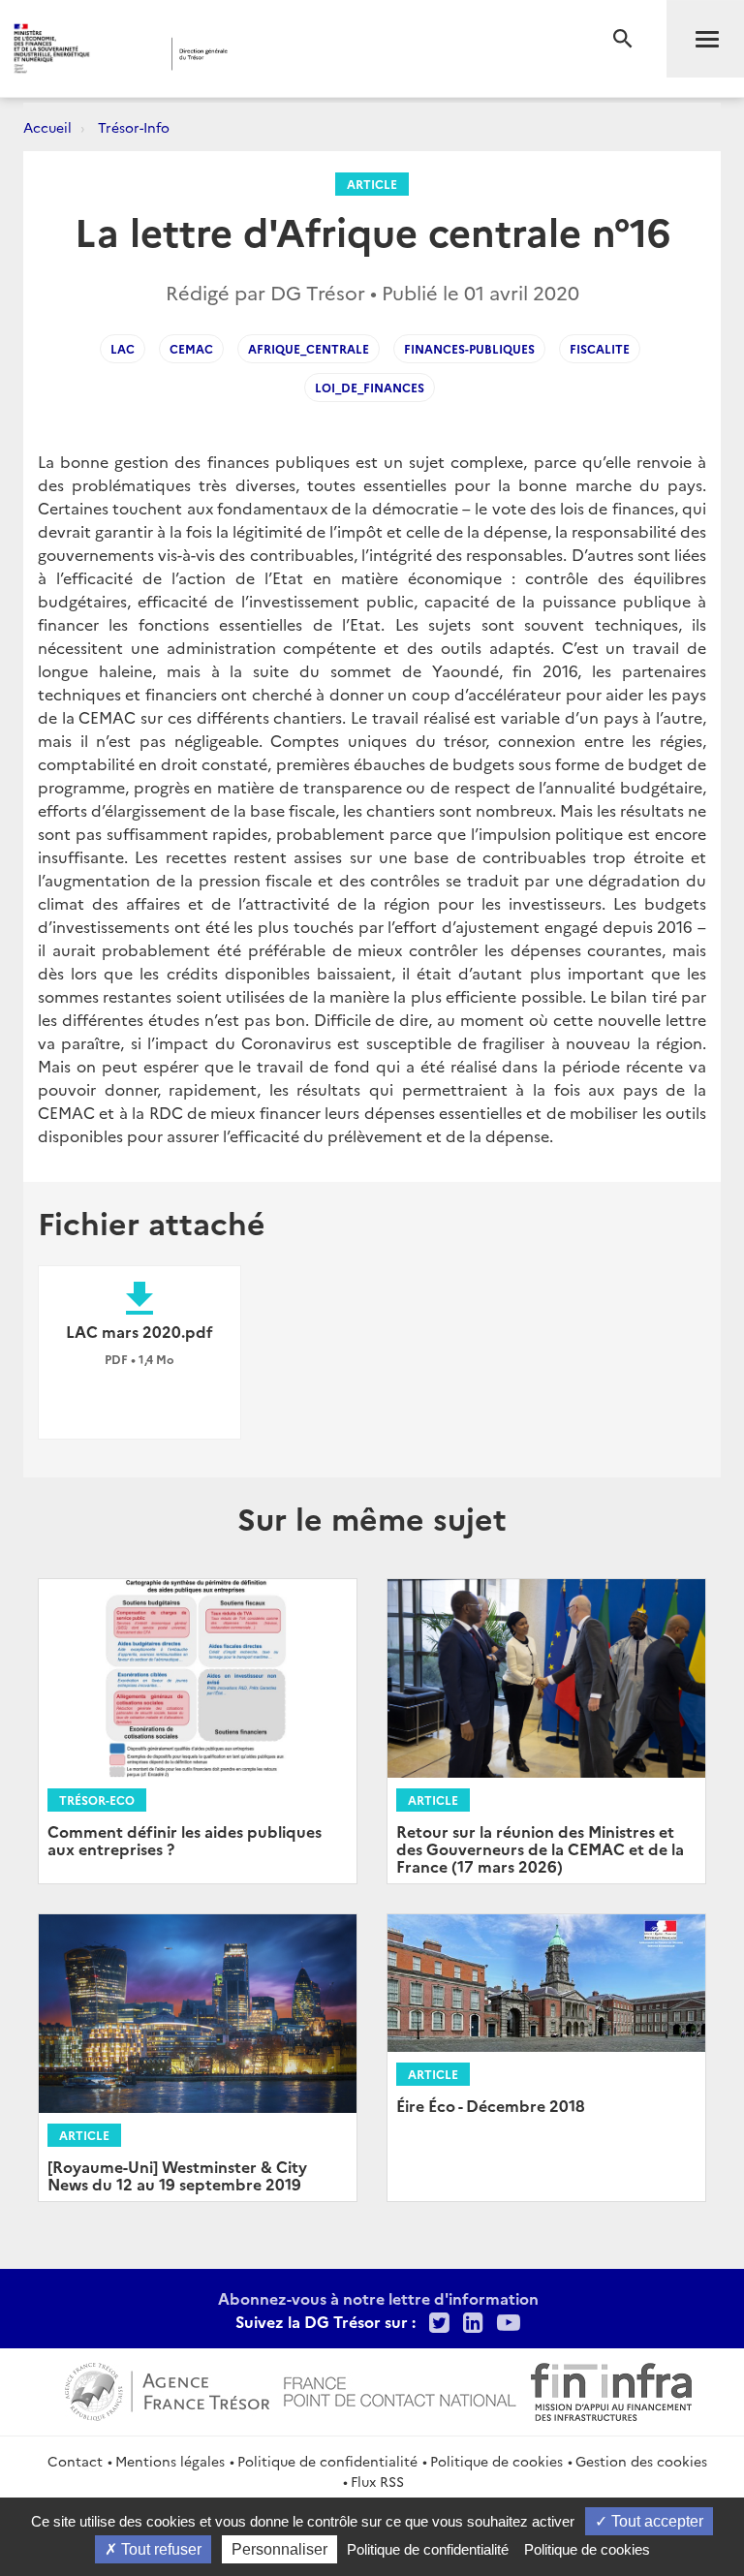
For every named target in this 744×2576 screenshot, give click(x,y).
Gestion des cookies (641, 2461)
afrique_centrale (309, 348)
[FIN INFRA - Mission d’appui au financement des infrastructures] (611, 2389)
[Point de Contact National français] (400, 2389)
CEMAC (191, 348)
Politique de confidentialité (327, 2461)
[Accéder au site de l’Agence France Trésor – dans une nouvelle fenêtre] (167, 2389)
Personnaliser (279, 2549)
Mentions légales (170, 2461)
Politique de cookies (496, 2461)
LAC (123, 348)
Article (372, 184)
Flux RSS (377, 2481)
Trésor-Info (134, 127)
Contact (75, 2461)
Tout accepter (655, 2521)
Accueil (47, 127)
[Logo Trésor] (295, 54)
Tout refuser (159, 2549)
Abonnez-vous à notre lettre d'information (378, 2298)
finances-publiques (469, 348)
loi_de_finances (370, 387)
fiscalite (600, 348)
